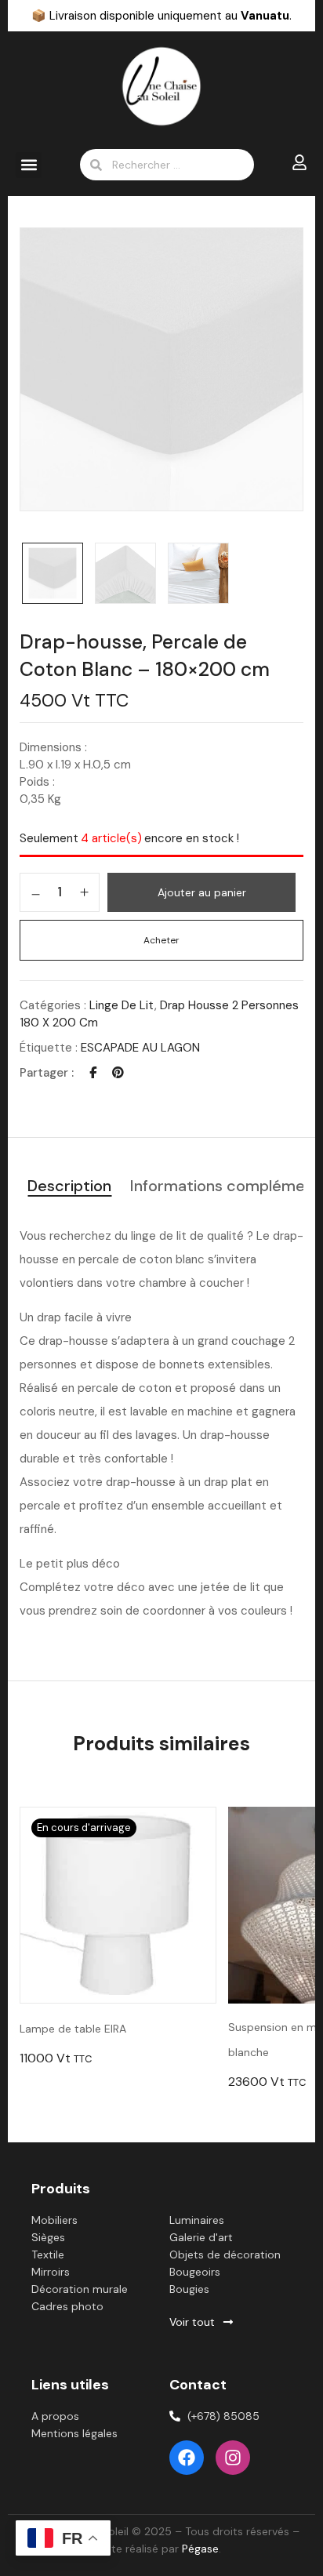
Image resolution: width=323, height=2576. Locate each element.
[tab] (69, 1187)
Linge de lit (122, 1005)
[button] (29, 165)
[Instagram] (233, 2458)
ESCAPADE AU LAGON (140, 1048)
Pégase (200, 2549)
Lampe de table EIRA (73, 2029)
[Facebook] (93, 1073)
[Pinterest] (118, 1073)
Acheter (161, 940)
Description (69, 1186)
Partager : (47, 1073)
